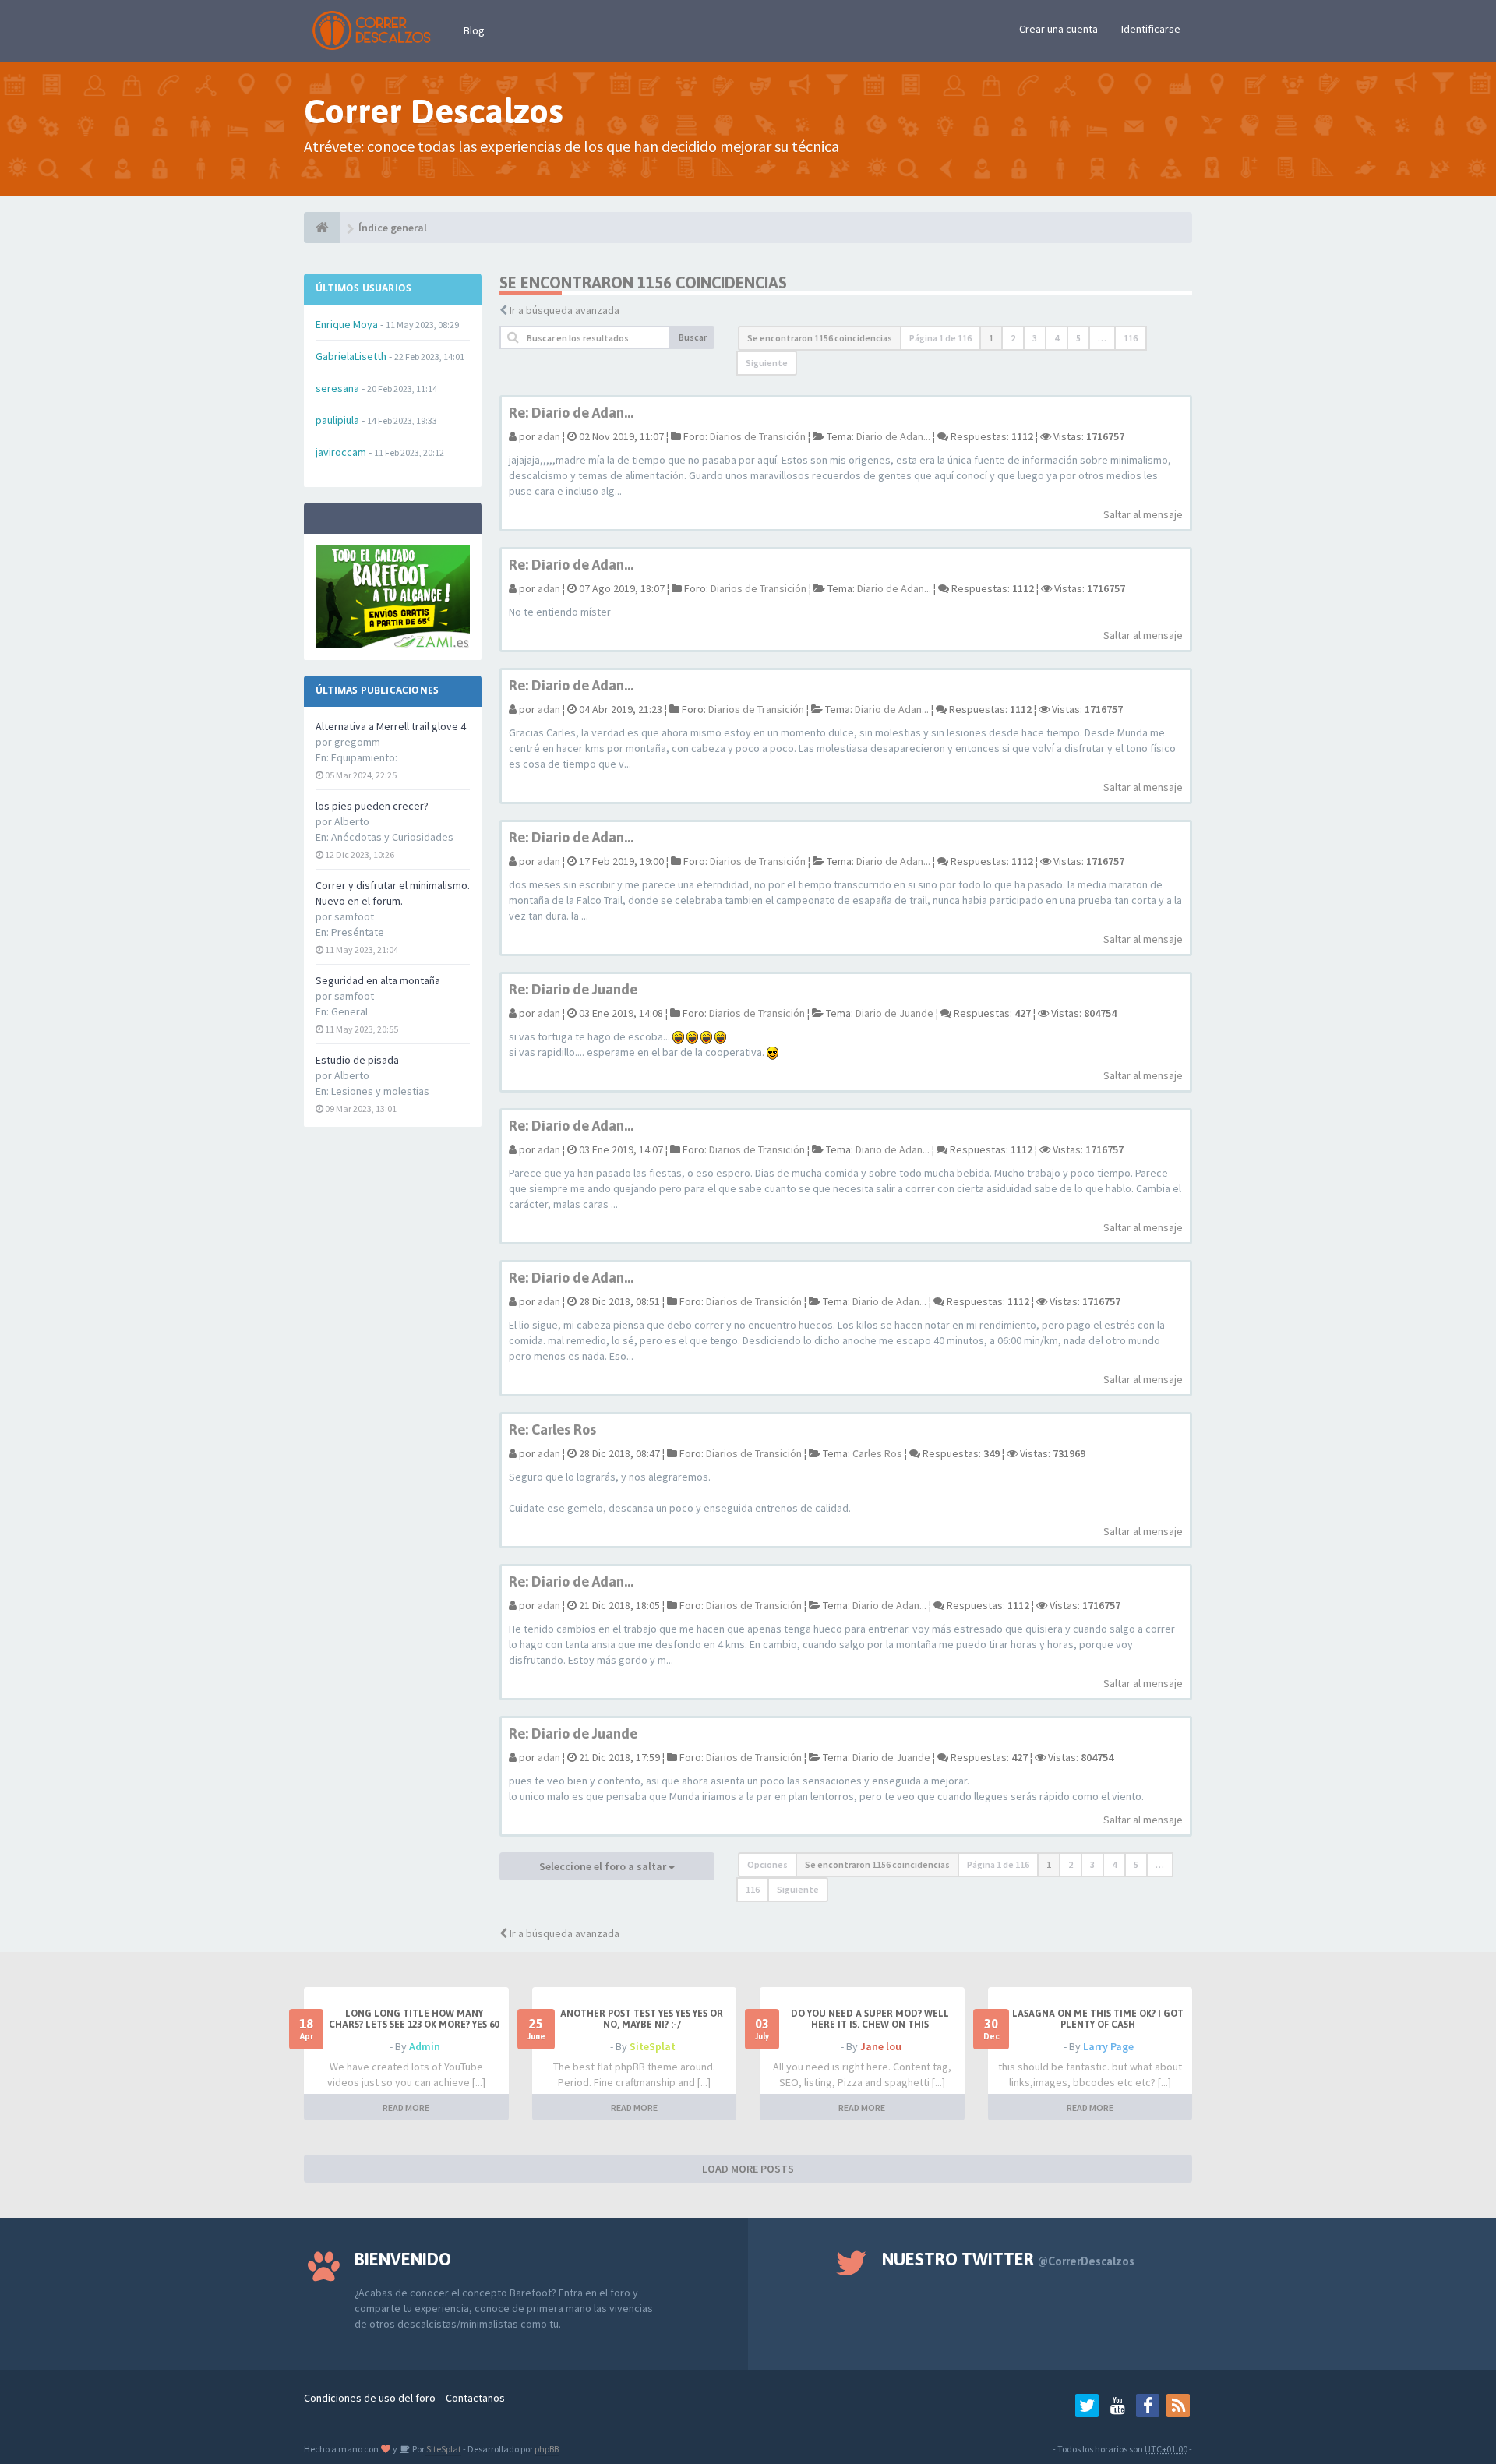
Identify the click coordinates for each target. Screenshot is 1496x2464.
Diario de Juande (894, 1013)
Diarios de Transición (758, 436)
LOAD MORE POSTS (748, 2169)
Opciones (767, 1864)
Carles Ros (877, 1453)
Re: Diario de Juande (573, 989)
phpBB (547, 2449)
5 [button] (1078, 338)
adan (549, 436)
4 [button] (1057, 338)
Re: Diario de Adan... (571, 413)
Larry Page (1108, 2046)
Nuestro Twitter (1008, 2259)
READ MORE (406, 2107)
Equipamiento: (364, 757)
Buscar (693, 337)
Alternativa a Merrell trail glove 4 (391, 726)
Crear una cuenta (1058, 29)
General (349, 1011)
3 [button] (1035, 338)
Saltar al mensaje (1143, 514)
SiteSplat (653, 2046)
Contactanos (475, 2398)
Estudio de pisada (357, 1060)
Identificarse (1151, 29)
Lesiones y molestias (380, 1091)
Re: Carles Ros (552, 1430)
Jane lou (881, 2046)
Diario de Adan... (893, 436)
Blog (474, 30)
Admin (425, 2046)
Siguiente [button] (767, 363)
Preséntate (358, 932)
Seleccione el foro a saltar (604, 1866)
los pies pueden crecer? (372, 806)
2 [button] (1013, 338)
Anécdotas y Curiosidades (392, 837)
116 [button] (1131, 338)
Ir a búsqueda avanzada (565, 310)
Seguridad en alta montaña (378, 980)
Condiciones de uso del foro (370, 2398)
